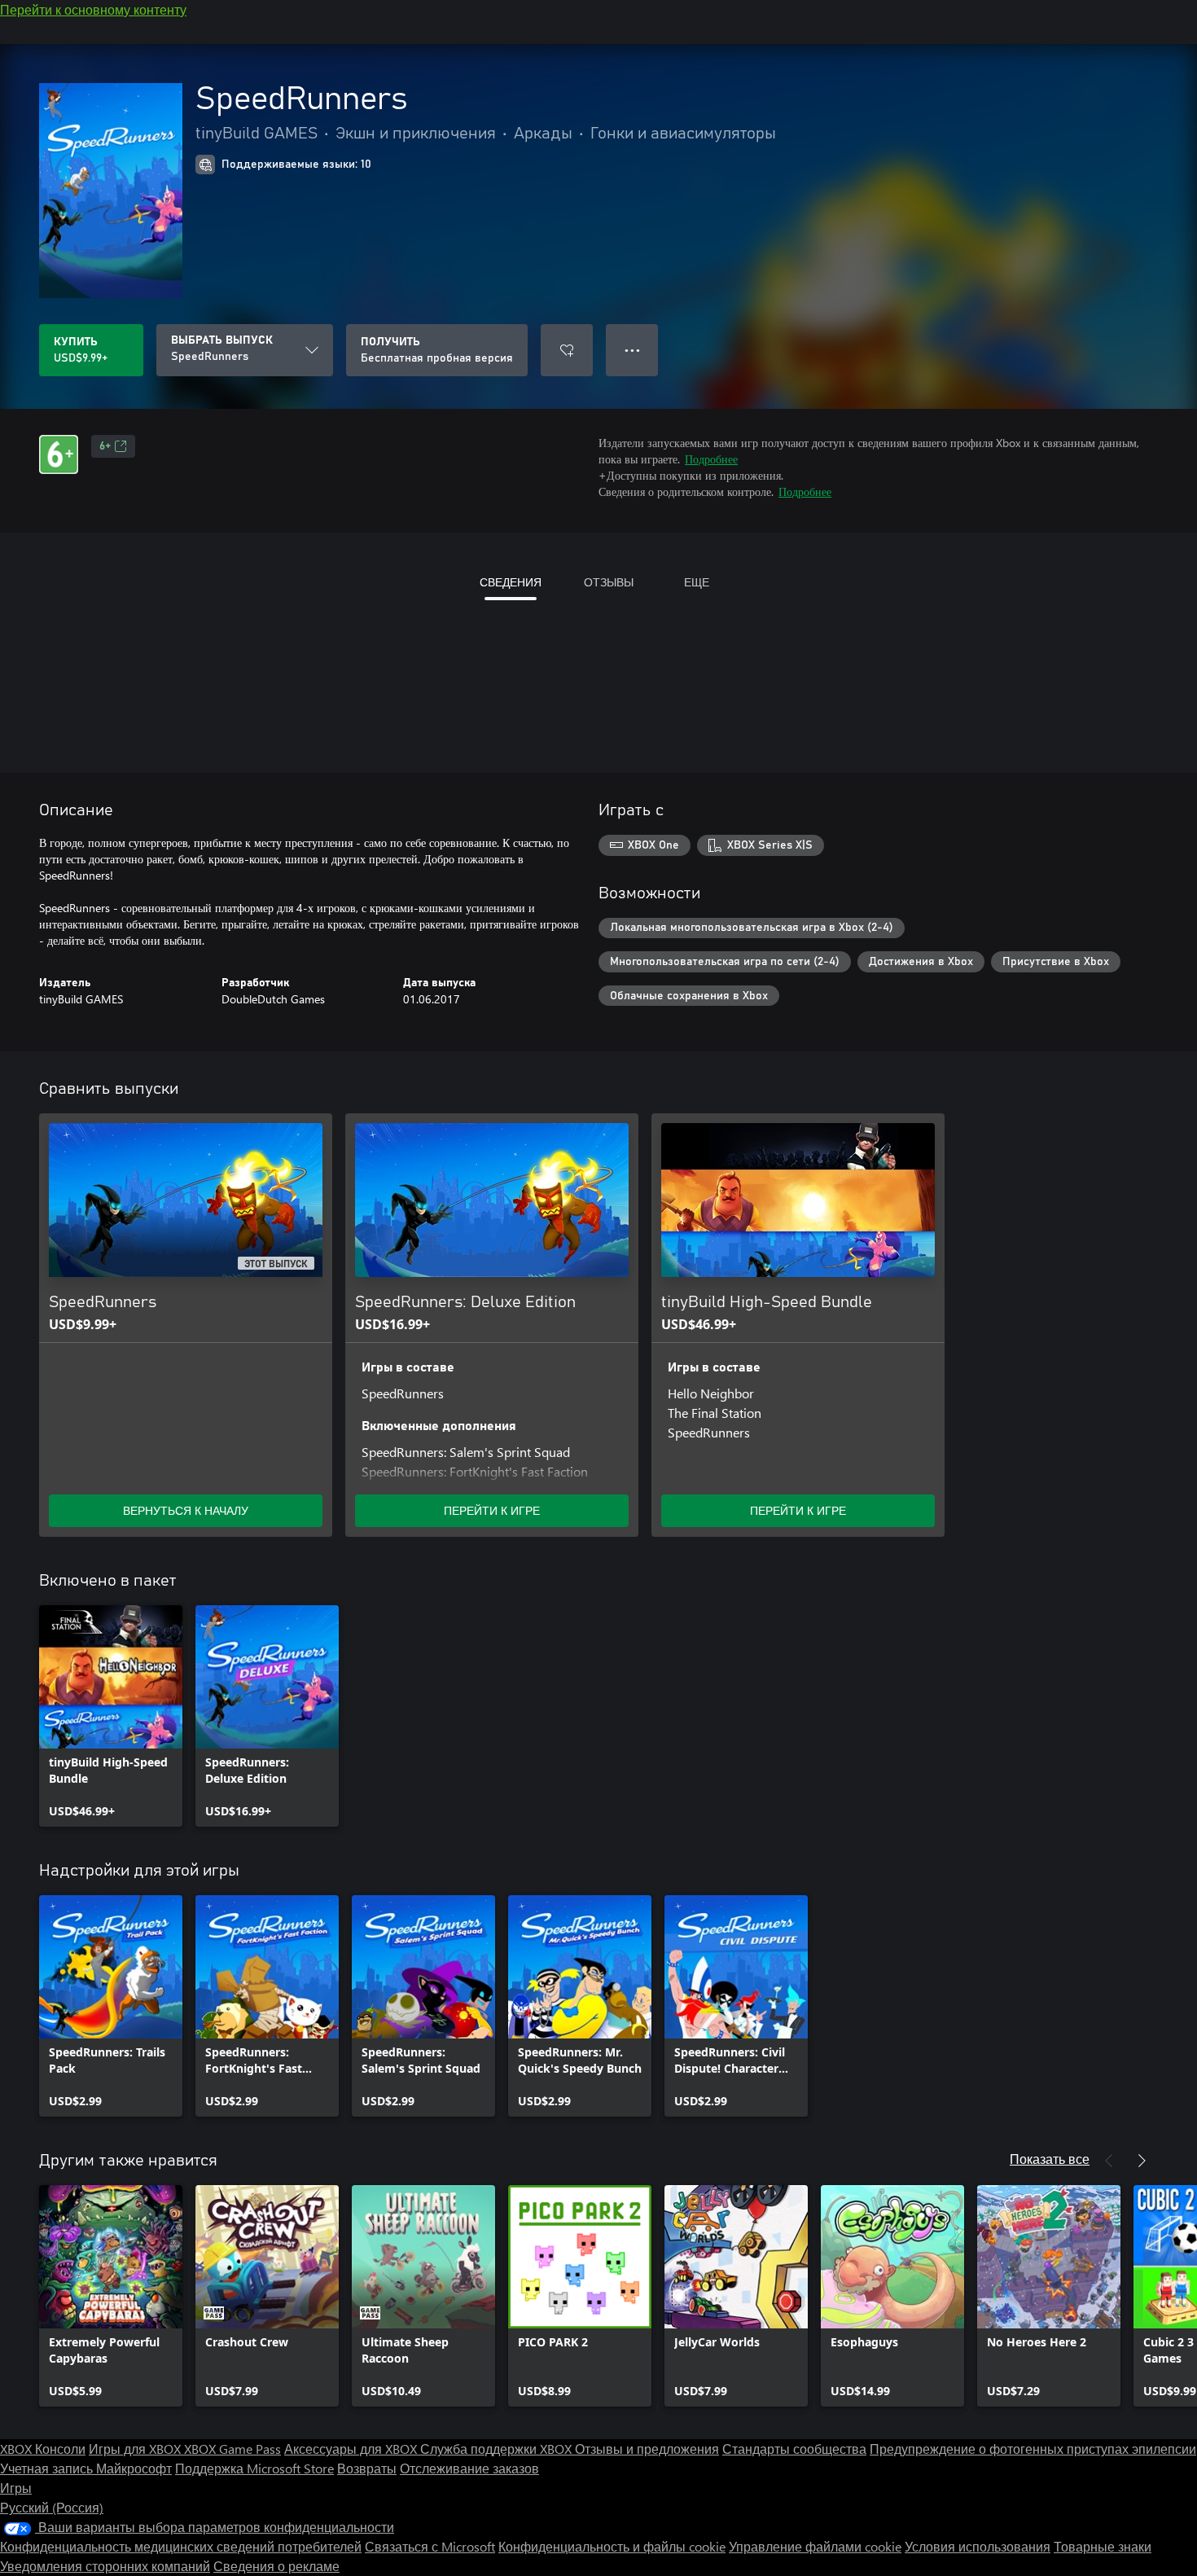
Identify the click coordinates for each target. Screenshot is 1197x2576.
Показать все (1050, 2159)
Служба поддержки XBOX (498, 2449)
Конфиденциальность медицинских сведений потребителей (181, 2546)
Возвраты (367, 2468)
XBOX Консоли (43, 2449)
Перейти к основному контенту (93, 9)
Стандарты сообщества (794, 2449)
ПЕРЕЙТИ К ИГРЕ (492, 1510)
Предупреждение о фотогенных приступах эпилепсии (1033, 2449)
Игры (16, 2488)
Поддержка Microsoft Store (254, 2468)
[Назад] (1109, 2161)
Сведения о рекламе (276, 2566)
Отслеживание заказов (469, 2468)
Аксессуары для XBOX (352, 2449)
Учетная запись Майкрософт (86, 2468)
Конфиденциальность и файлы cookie (612, 2546)
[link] (111, 1716)
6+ (105, 446)
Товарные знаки (1103, 2546)
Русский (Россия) (52, 2507)
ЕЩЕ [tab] (697, 582)
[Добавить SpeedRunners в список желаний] (567, 350)
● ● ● (632, 350)
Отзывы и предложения (647, 2449)
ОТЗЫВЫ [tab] (609, 582)
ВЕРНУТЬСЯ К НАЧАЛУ (186, 1510)
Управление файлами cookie (815, 2546)
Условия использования (978, 2546)
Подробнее (711, 459)
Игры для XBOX (136, 2449)
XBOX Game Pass (232, 2449)
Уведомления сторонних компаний (105, 2566)
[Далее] (1142, 2161)
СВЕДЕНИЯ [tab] (511, 582)
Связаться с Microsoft (430, 2546)
